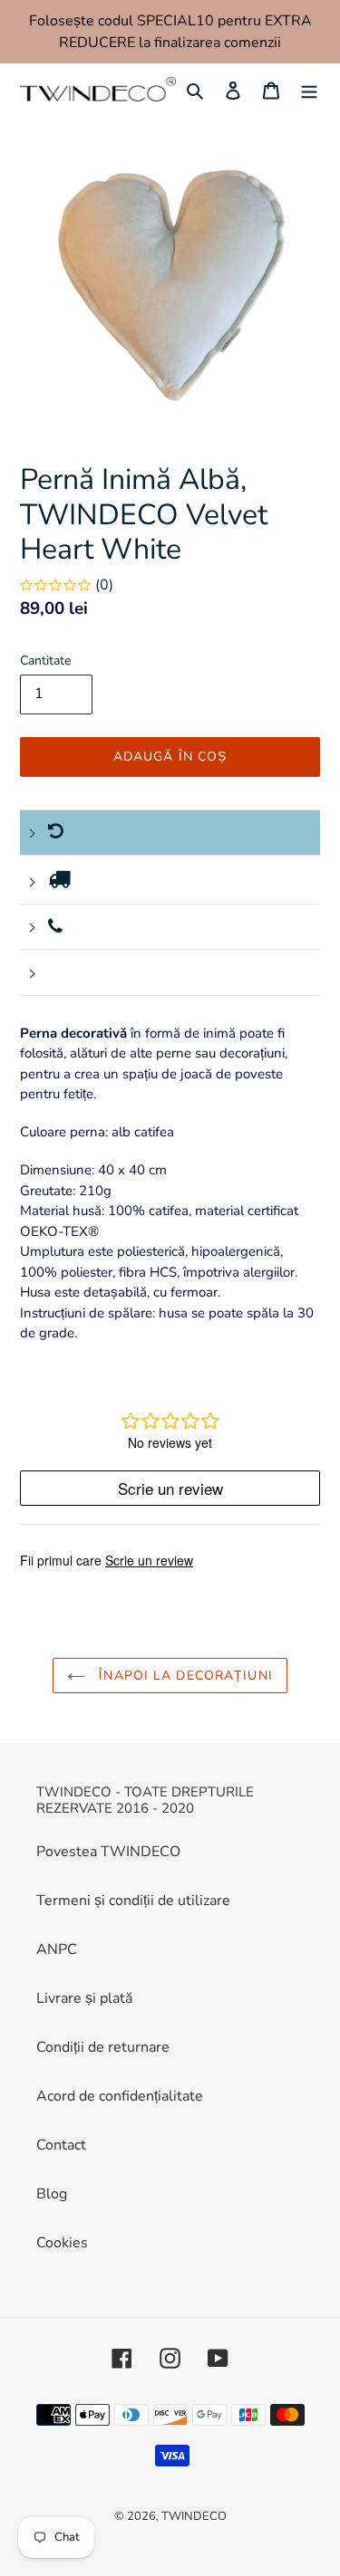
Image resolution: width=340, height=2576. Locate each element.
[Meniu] (309, 90)
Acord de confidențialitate (120, 2096)
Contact (61, 2145)
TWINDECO (194, 2516)
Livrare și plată (84, 1998)
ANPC (57, 1949)
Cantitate (45, 661)
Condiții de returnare (103, 2047)
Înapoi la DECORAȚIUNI (184, 1676)
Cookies (62, 2243)
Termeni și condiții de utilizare (133, 1901)
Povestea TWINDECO (108, 1852)
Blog (52, 2194)
